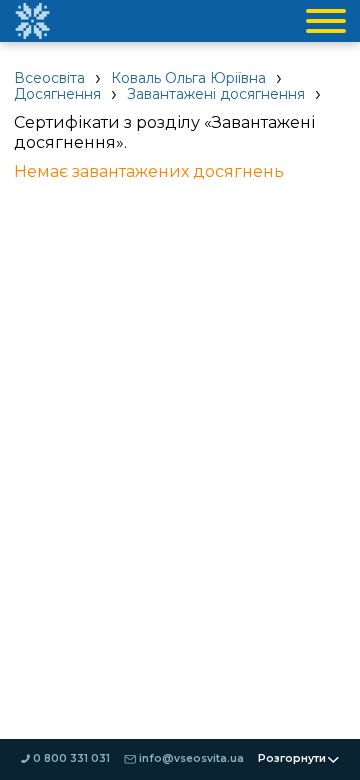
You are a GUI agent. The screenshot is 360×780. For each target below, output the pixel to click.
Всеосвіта (49, 78)
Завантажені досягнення (216, 94)
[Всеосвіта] (32, 21)
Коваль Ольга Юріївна (188, 78)
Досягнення (57, 94)
